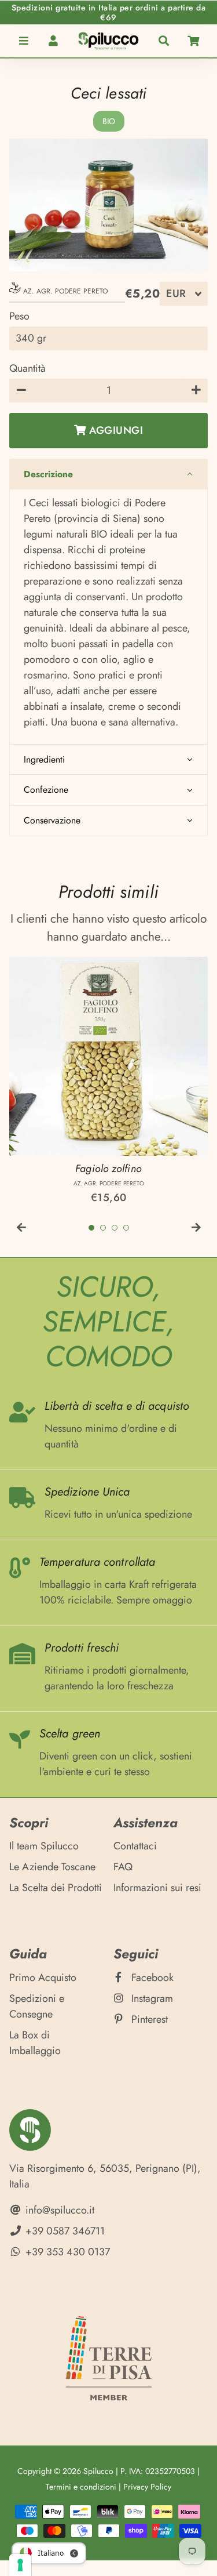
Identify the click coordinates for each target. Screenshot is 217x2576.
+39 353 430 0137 (66, 2252)
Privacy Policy (147, 2487)
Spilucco (98, 2471)
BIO (109, 121)
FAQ (123, 1867)
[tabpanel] (108, 1081)
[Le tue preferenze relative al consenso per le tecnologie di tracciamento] (20, 2565)
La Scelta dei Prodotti (56, 1888)
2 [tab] (103, 1228)
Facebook (151, 1978)
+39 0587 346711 (64, 2231)
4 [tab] (126, 1228)
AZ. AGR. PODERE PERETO (64, 291)
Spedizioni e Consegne (37, 2006)
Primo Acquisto (43, 1978)
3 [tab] (115, 1228)
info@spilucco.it (58, 2210)
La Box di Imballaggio (35, 2043)
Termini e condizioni (81, 2487)
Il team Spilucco (44, 1846)
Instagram (151, 1998)
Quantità (27, 368)
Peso (19, 316)
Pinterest (148, 2019)
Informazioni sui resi (157, 1888)
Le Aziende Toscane (52, 1867)
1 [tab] (91, 1228)
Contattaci (135, 1846)
